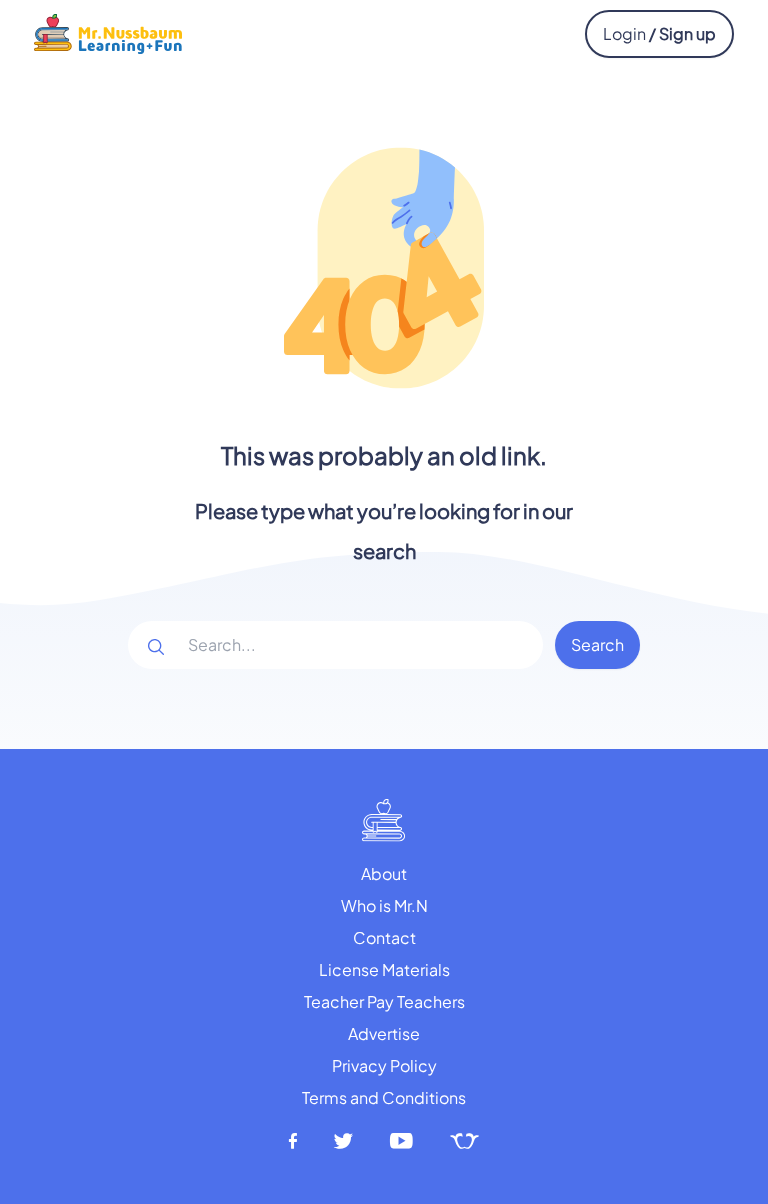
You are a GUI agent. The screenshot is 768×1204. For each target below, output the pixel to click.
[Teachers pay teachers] (464, 1141)
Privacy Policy (384, 1065)
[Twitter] (343, 1141)
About (384, 873)
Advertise (384, 1033)
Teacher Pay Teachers (384, 1001)
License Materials (384, 969)
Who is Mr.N (384, 905)
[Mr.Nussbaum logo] (108, 31)
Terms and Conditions (384, 1097)
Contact (384, 937)
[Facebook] (293, 1141)
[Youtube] (402, 1141)
